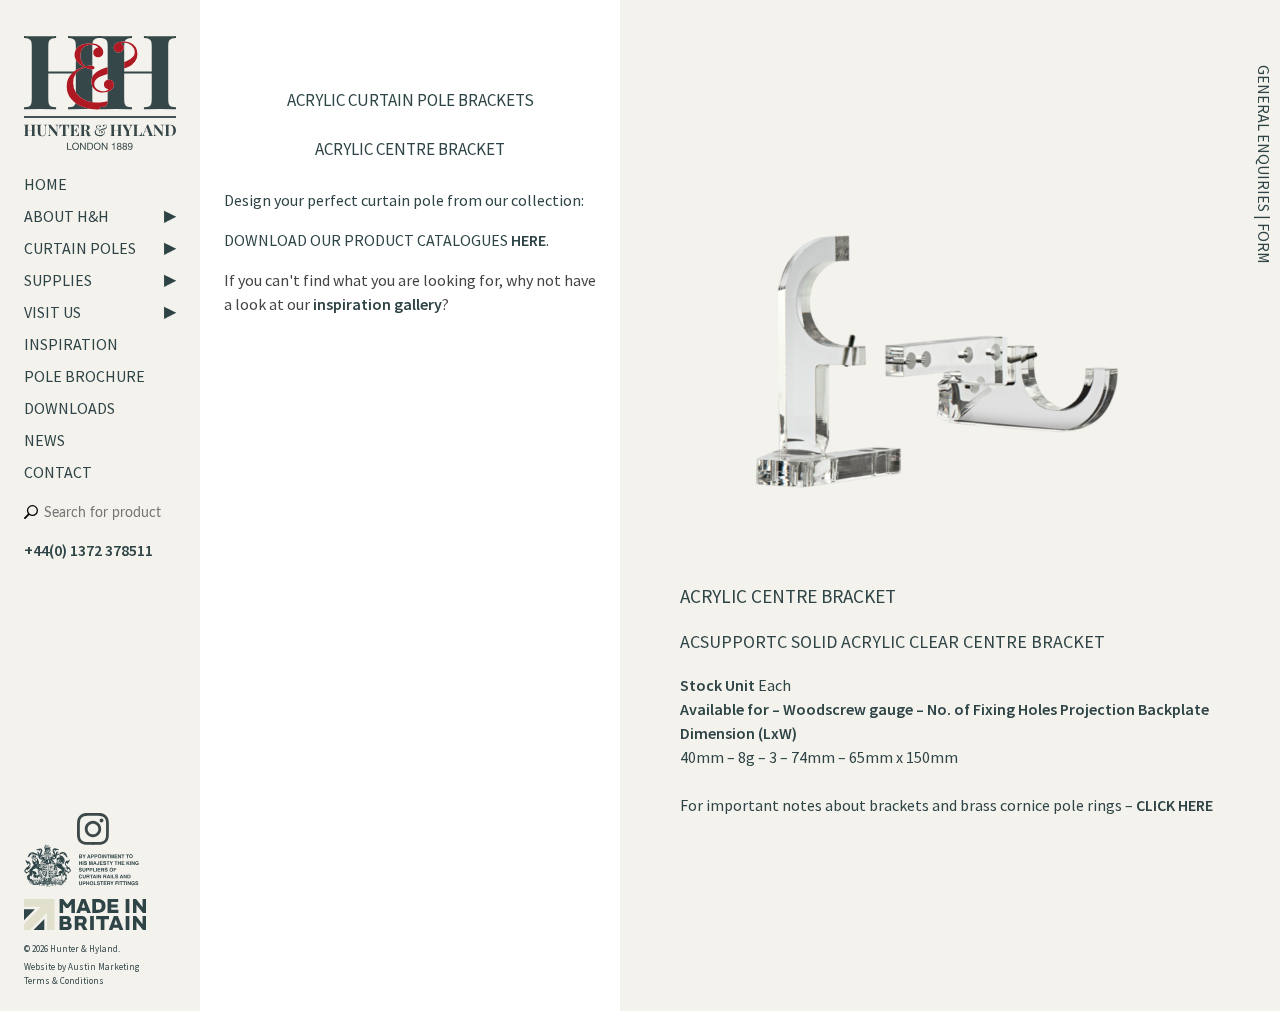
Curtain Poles (80, 248)
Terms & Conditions (64, 980)
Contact (58, 472)
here (528, 240)
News (44, 440)
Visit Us (52, 312)
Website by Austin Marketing (81, 966)
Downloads (69, 408)
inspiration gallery (377, 304)
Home (45, 184)
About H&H (66, 216)
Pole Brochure (84, 376)
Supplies (58, 280)
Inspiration (71, 344)
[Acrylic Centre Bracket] (936, 572)
